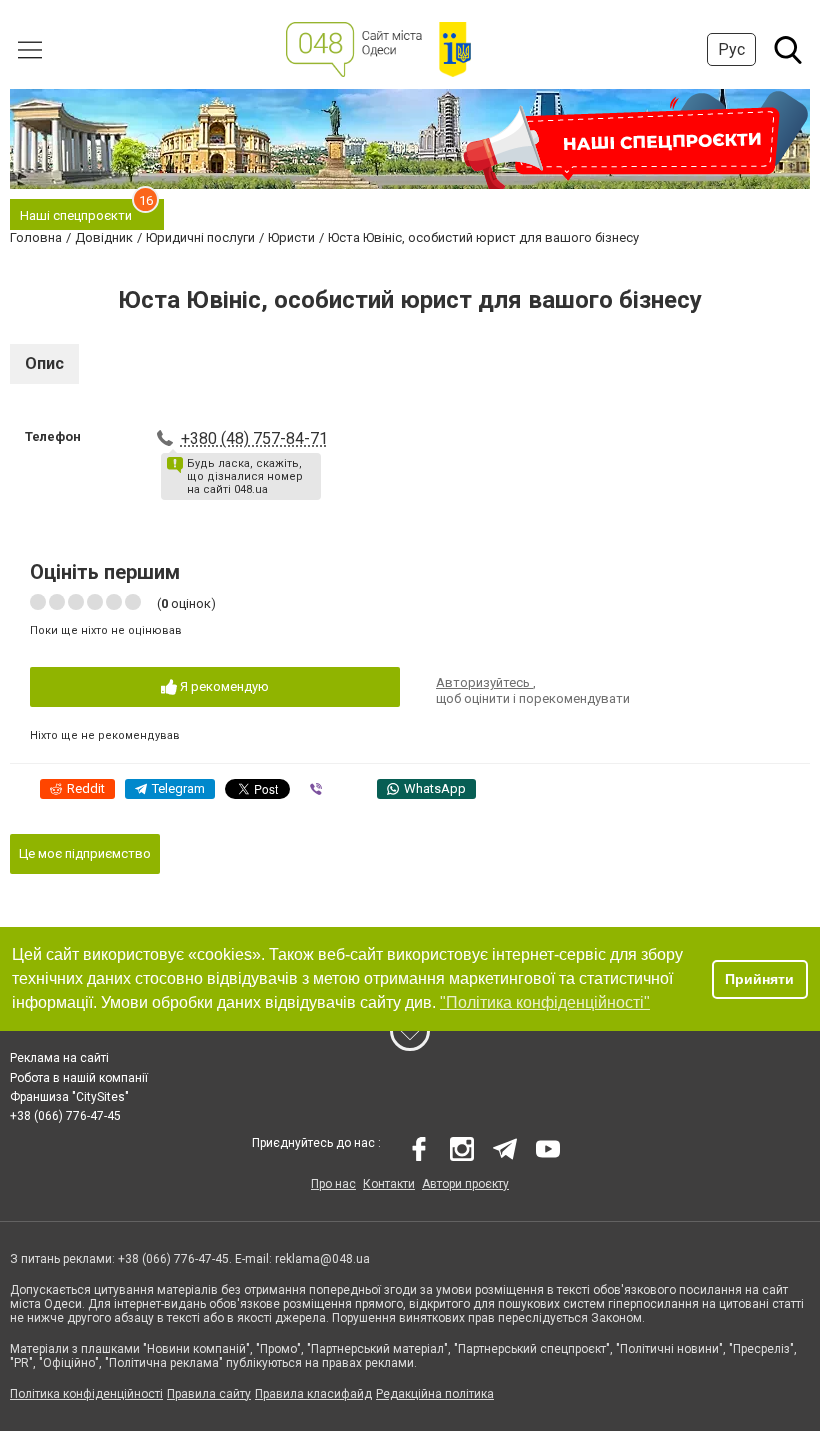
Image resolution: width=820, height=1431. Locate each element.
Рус (731, 49)
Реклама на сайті (59, 1058)
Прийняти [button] (759, 979)
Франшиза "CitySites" (69, 1097)
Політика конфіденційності (86, 1394)
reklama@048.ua (322, 1259)
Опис (44, 363)
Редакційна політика (435, 1394)
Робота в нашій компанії (79, 1078)
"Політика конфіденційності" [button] (545, 1002)
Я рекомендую (223, 686)
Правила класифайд (313, 1394)
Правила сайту (209, 1394)
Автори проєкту (465, 1184)
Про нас (333, 1184)
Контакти (389, 1184)
